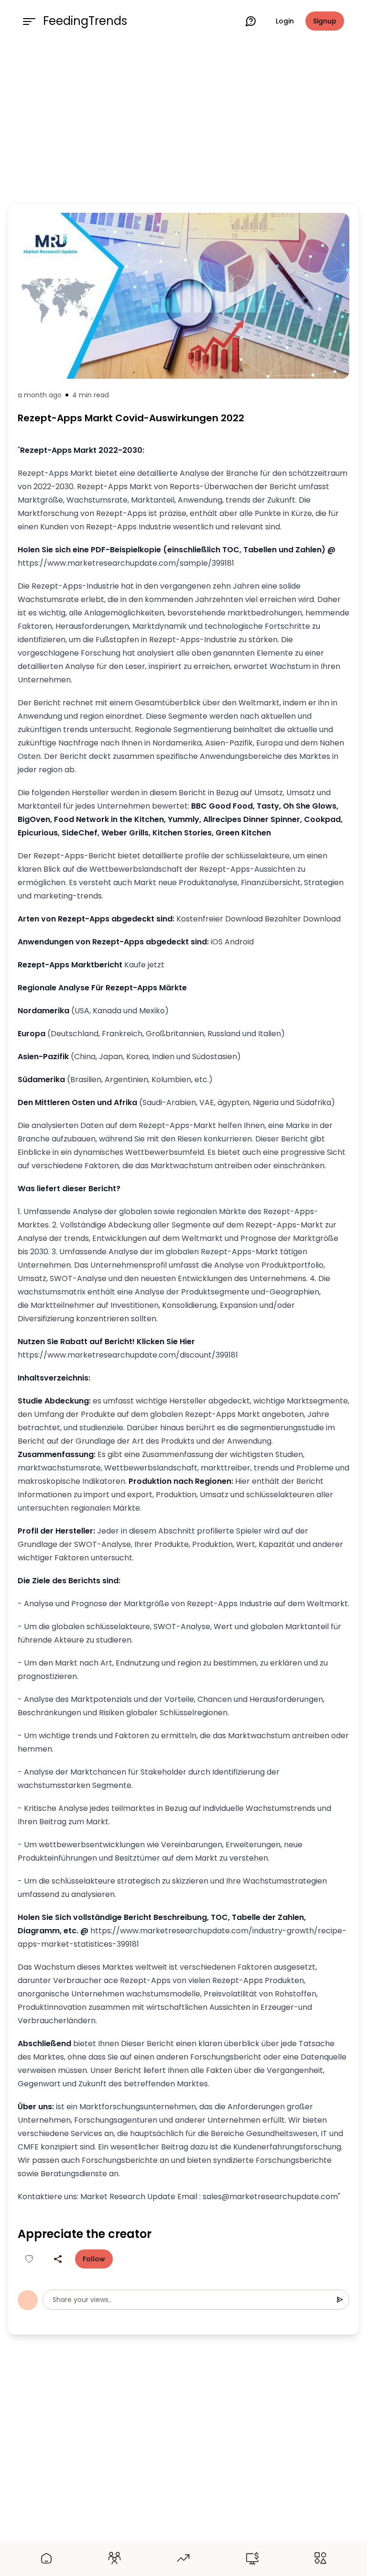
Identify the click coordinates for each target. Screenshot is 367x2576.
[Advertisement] (183, 121)
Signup (325, 21)
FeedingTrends (85, 21)
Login (285, 21)
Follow (94, 2259)
